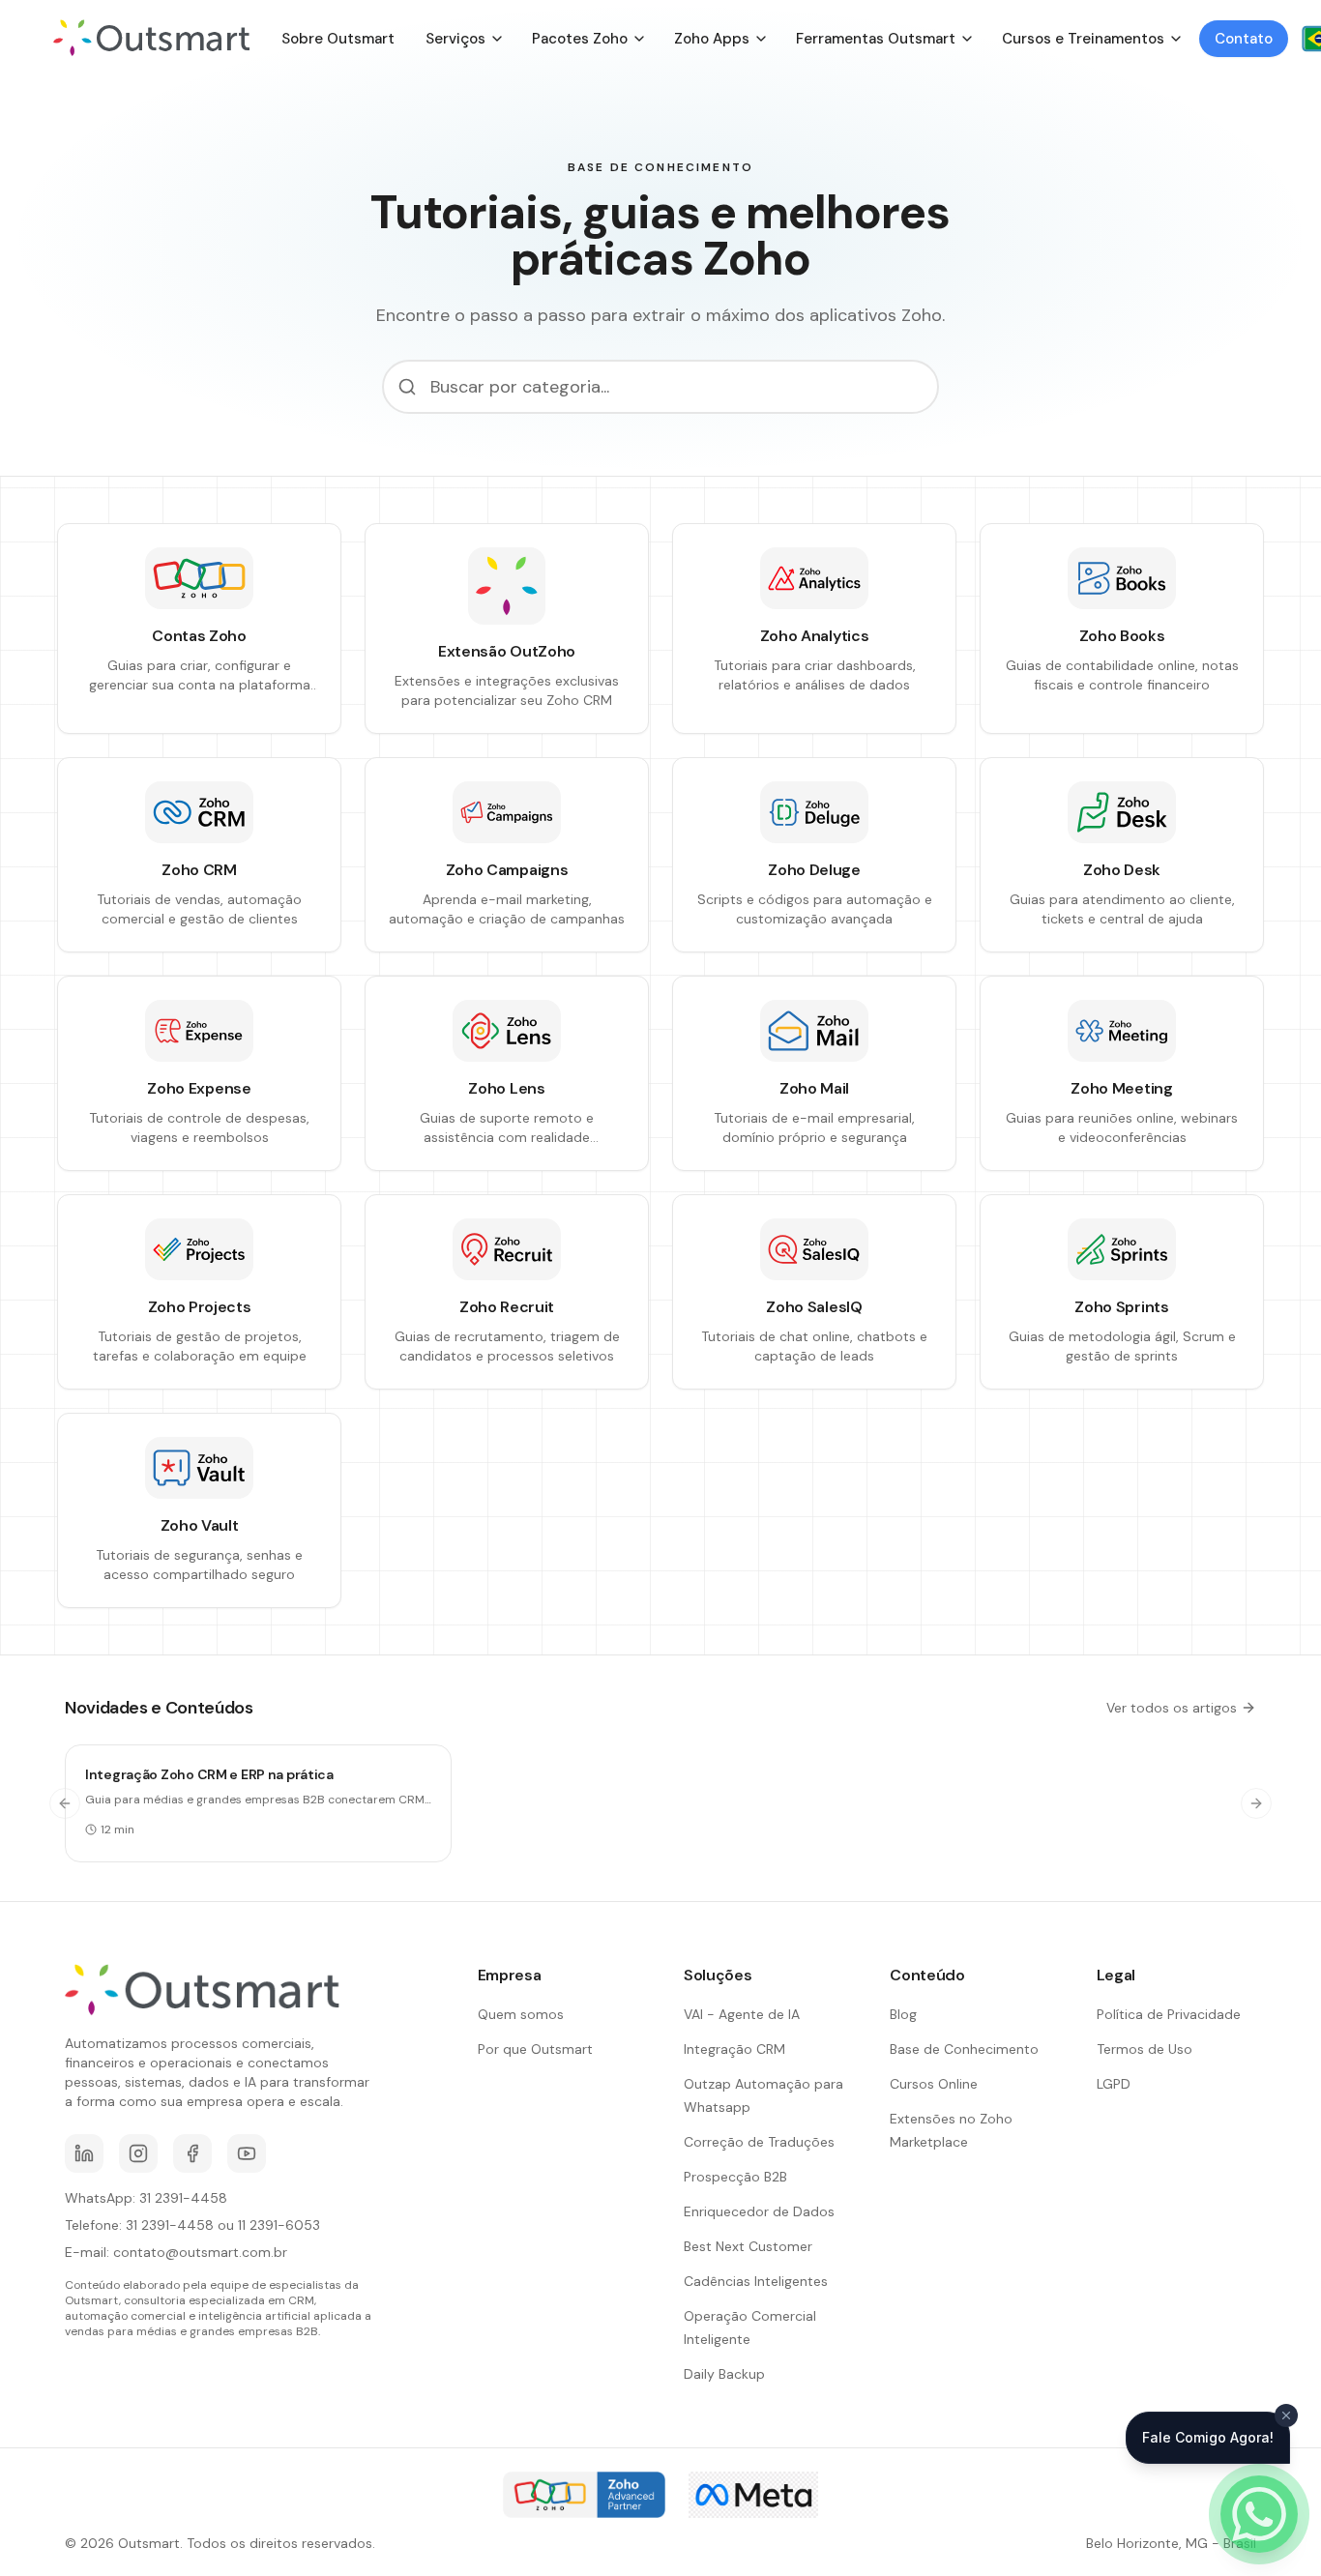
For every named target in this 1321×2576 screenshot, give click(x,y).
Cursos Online (934, 2084)
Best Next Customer (748, 2246)
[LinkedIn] (84, 2153)
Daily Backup (724, 2374)
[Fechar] (1286, 2415)
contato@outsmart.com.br (200, 2252)
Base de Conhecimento (964, 2049)
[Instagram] (138, 2153)
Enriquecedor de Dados (759, 2211)
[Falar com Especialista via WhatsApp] (1259, 2514)
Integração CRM (734, 2049)
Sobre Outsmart (338, 39)
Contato (1244, 39)
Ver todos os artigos (1172, 1708)
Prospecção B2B (735, 2177)
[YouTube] (247, 2153)
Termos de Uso (1145, 2049)
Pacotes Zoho (580, 39)
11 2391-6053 (279, 2225)
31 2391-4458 (183, 2198)
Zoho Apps (712, 39)
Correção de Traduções (759, 2142)
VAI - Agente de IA (742, 2014)
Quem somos (521, 2014)
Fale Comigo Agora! (1208, 2437)
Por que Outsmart (535, 2049)
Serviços (455, 39)
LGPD (1114, 2084)
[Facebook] (192, 2153)
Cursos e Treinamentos (1083, 39)
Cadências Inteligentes (756, 2281)
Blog (903, 2014)
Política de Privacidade (1169, 2014)
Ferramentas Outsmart (876, 39)
